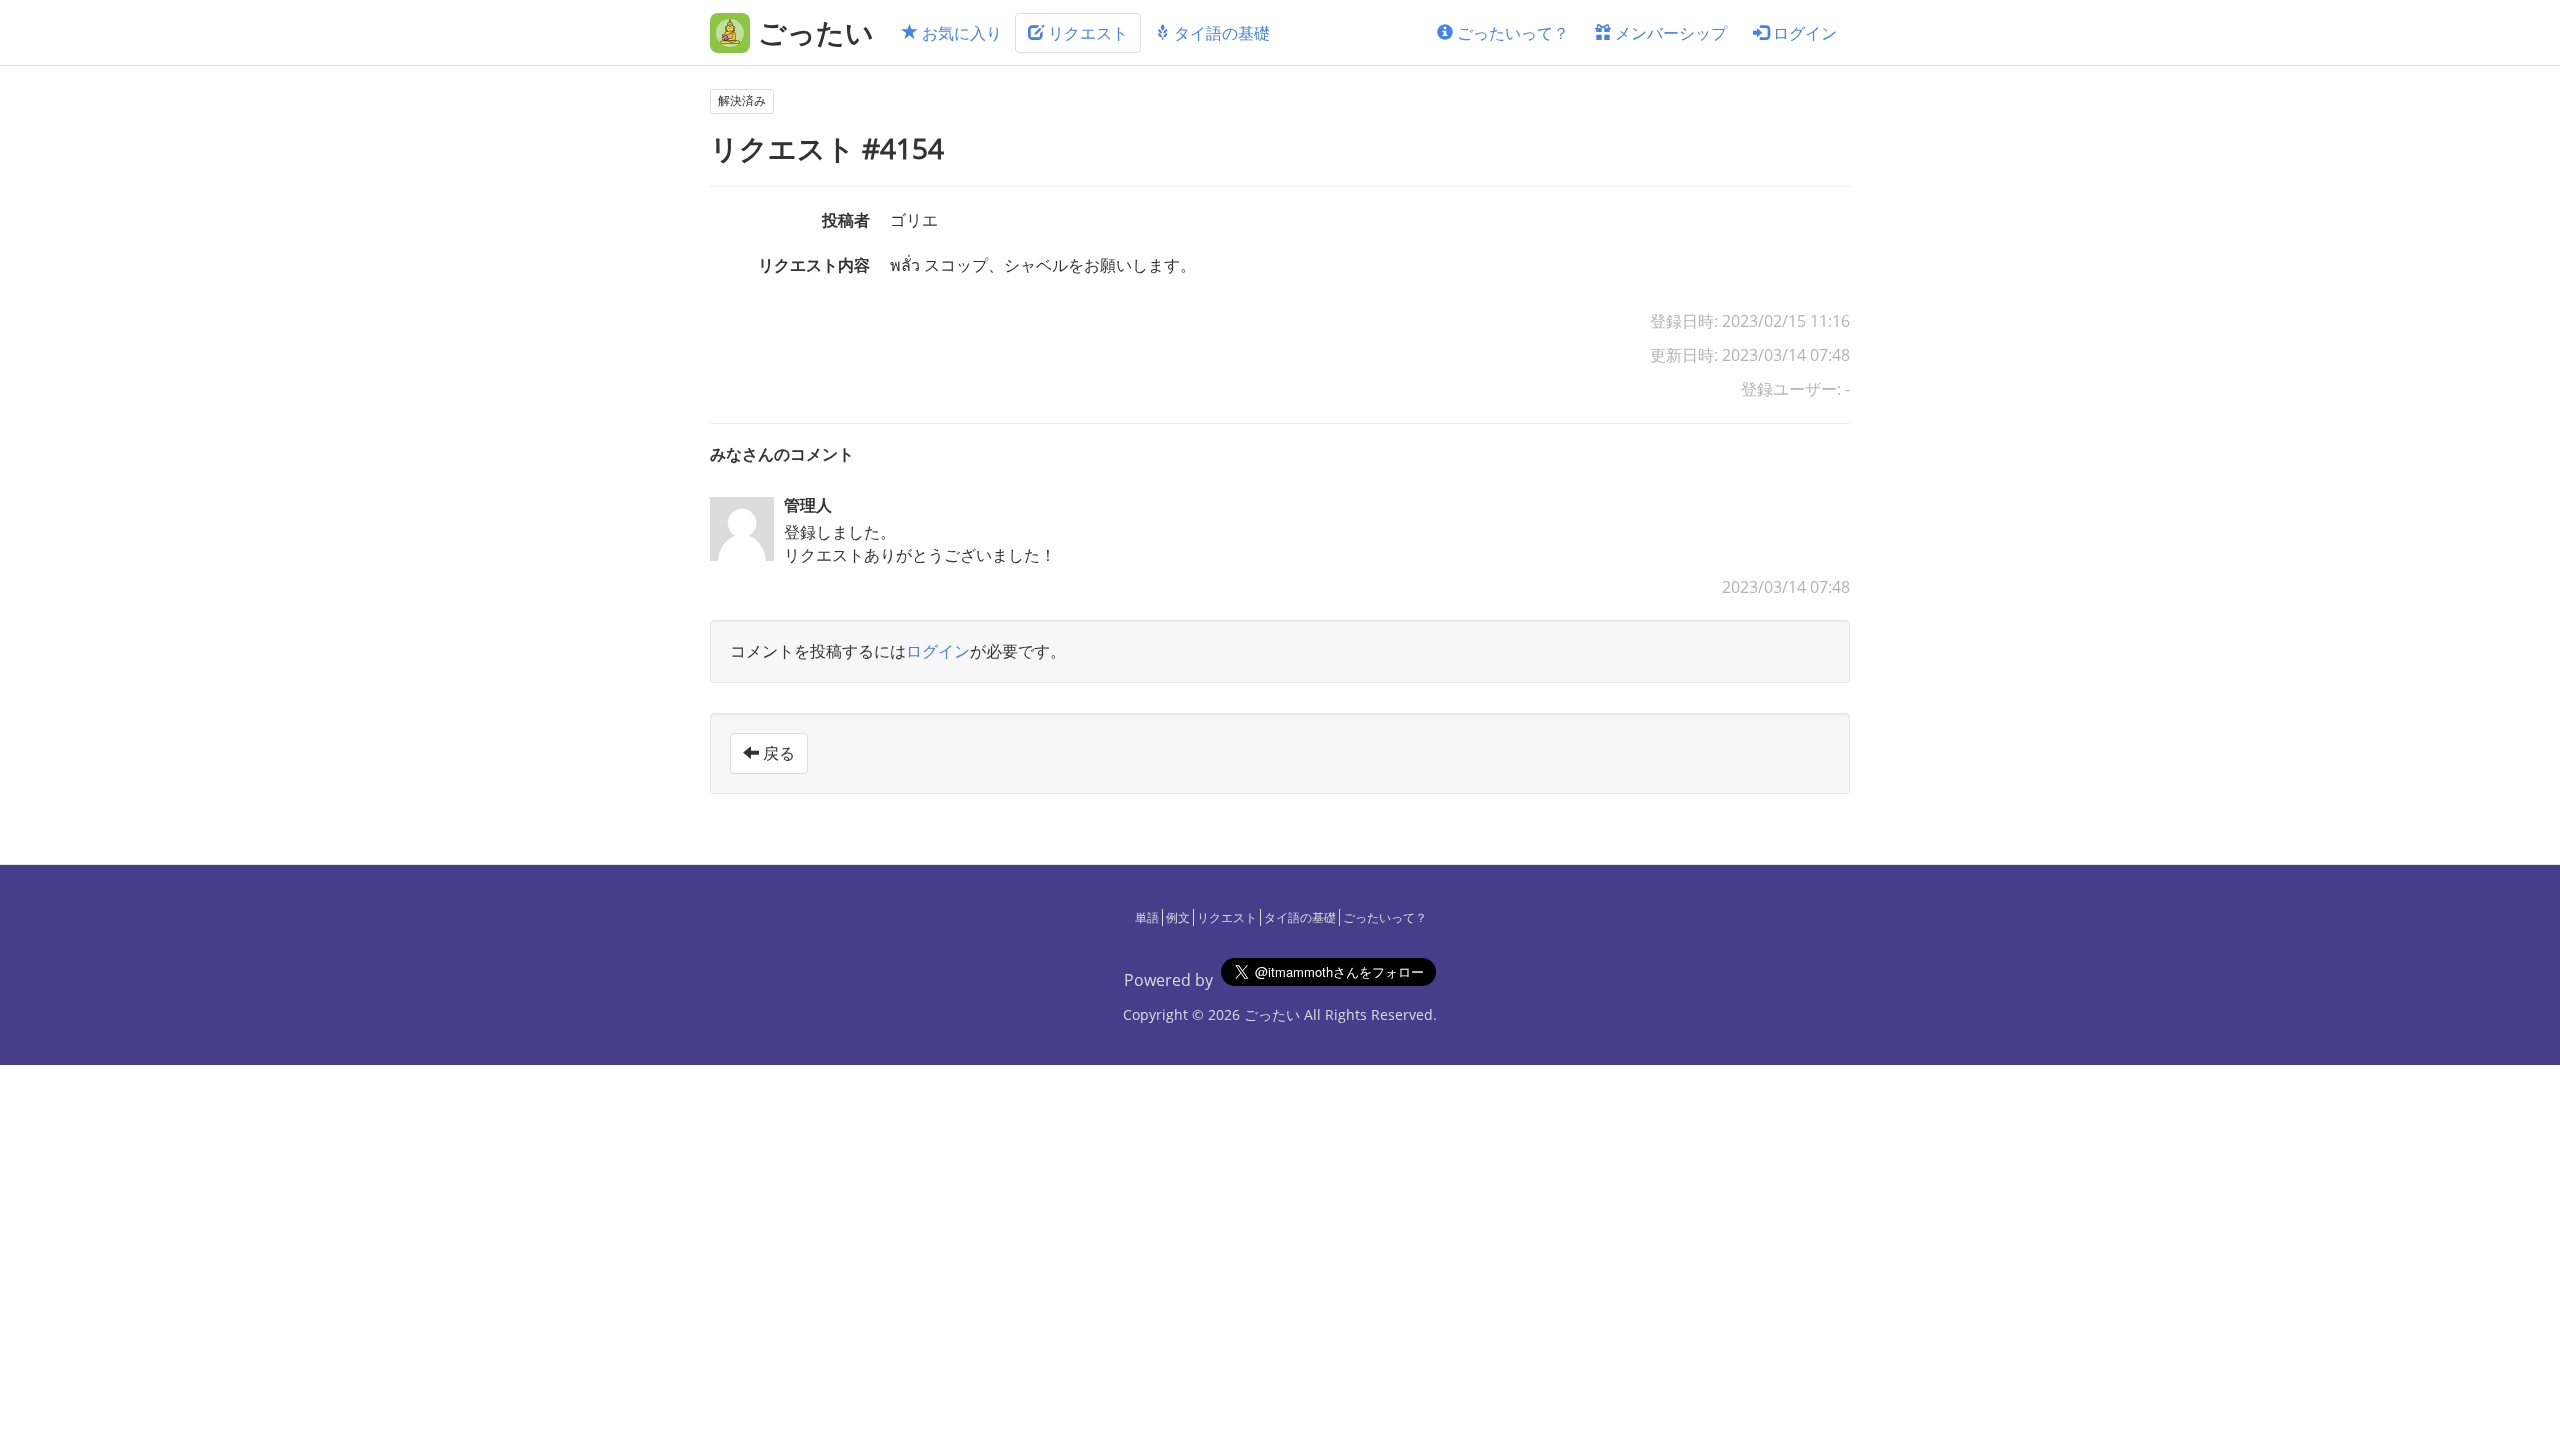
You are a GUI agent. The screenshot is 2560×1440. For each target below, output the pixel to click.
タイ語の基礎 (1220, 33)
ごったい (1272, 1014)
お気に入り (960, 33)
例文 (1178, 917)
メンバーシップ (1669, 33)
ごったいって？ (1511, 33)
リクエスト (1086, 33)
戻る (777, 753)
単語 (1147, 917)
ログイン (1803, 33)
